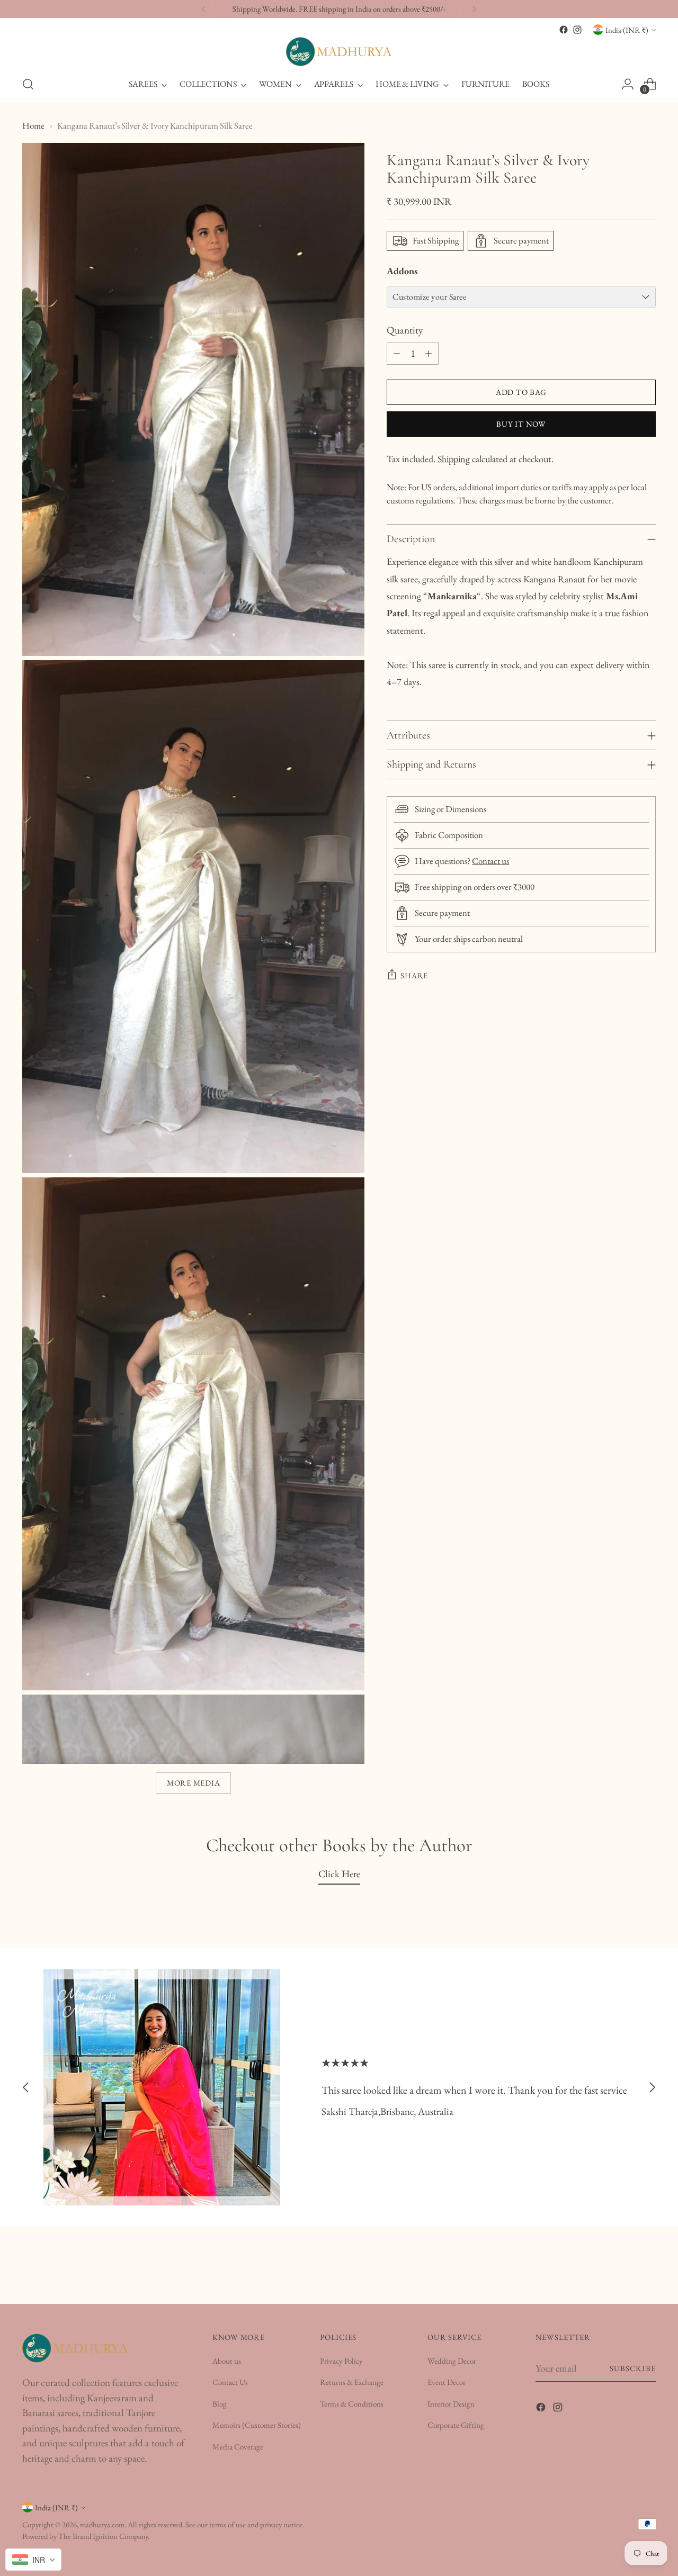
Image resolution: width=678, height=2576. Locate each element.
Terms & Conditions (352, 2404)
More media (193, 1783)
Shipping (454, 459)
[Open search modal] (28, 84)
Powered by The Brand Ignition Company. (86, 2536)
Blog (220, 2404)
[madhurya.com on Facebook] (564, 30)
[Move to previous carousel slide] (26, 2088)
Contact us (490, 861)
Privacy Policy (341, 2361)
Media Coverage (238, 2447)
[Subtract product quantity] (397, 354)
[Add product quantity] (429, 354)
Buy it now (521, 424)
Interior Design (451, 2404)
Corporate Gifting (456, 2425)
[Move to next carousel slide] (652, 2088)
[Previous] (204, 9)
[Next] (474, 9)
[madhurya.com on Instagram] (577, 30)
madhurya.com (102, 2524)
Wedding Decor (452, 2361)
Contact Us (230, 2382)
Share (414, 975)
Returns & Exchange (352, 2382)
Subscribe (633, 2368)
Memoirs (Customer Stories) (257, 2425)
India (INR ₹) (627, 30)
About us (227, 2361)
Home (33, 125)
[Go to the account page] (628, 84)
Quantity (405, 330)
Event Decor (447, 2382)
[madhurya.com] (339, 52)
